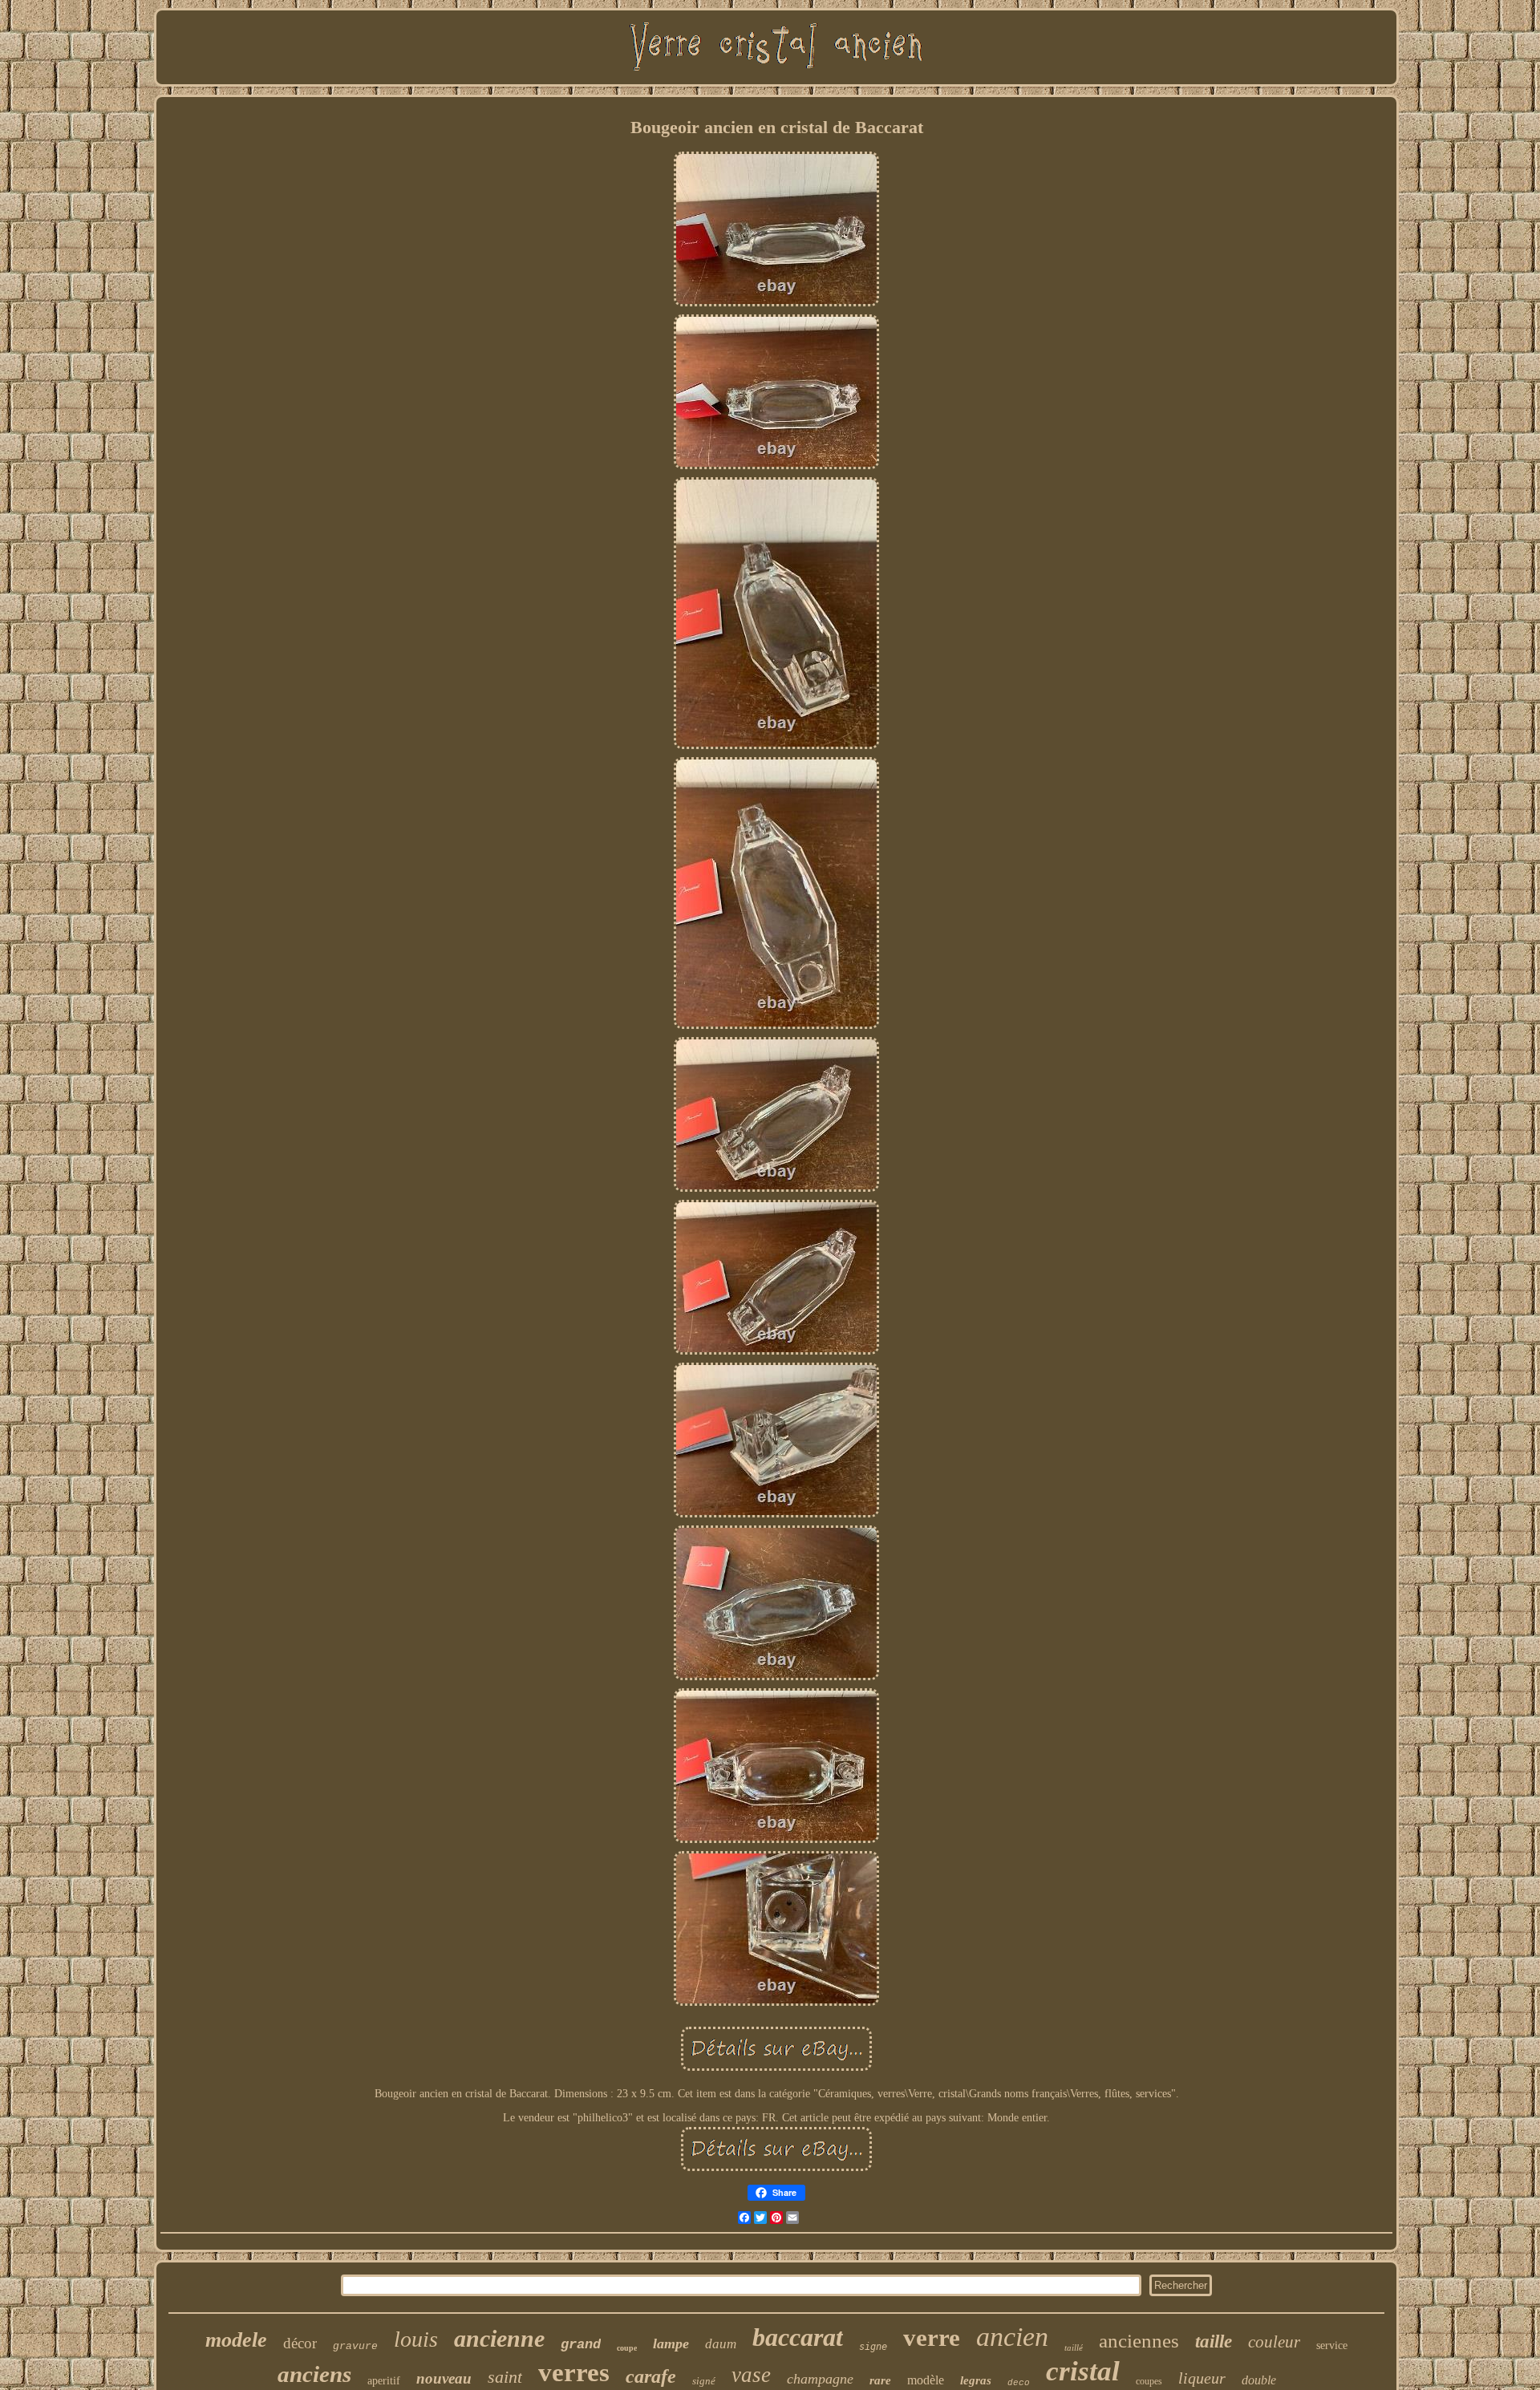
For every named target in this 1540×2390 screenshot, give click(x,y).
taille (1214, 2341)
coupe (627, 2348)
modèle (926, 2380)
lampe (671, 2343)
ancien (1012, 2337)
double (1259, 2380)
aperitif (384, 2381)
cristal (1083, 2371)
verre (932, 2337)
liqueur (1202, 2378)
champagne (820, 2379)
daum (721, 2344)
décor (300, 2343)
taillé (1074, 2347)
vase (751, 2375)
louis (416, 2339)
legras (976, 2380)
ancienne (499, 2338)
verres (574, 2372)
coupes (1149, 2381)
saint (505, 2377)
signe (873, 2347)
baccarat (798, 2337)
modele (236, 2340)
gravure (355, 2346)
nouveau (444, 2378)
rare (880, 2380)
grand (581, 2345)
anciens (314, 2374)
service (1332, 2345)
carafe (651, 2376)
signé (704, 2381)
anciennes (1139, 2341)
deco (1019, 2383)
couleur (1274, 2342)
